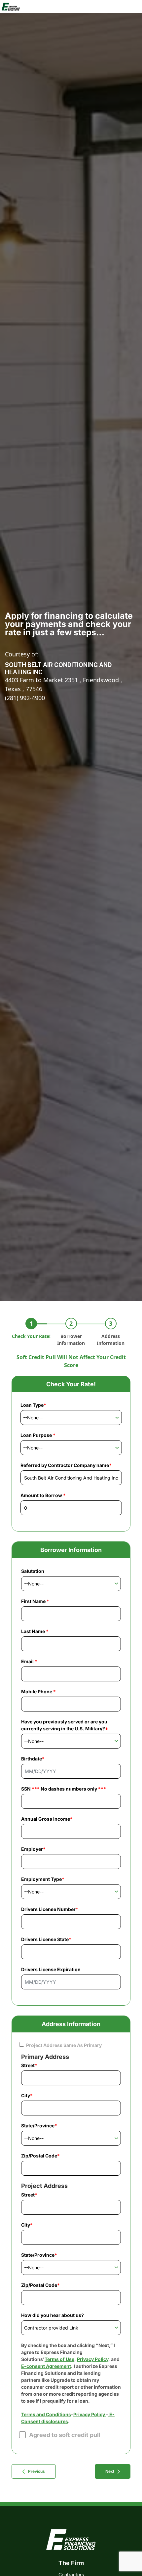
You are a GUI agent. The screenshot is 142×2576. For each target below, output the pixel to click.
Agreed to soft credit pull (65, 2435)
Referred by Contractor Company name (66, 1465)
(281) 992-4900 (25, 698)
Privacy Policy (93, 2359)
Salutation (33, 1571)
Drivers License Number (50, 1909)
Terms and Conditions (46, 2414)
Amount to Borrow (43, 1495)
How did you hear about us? (53, 2315)
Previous (36, 2471)
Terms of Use (59, 2359)
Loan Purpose (38, 1435)
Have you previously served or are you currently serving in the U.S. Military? (65, 1725)
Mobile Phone (38, 1691)
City (27, 2095)
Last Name (35, 1631)
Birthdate (33, 1759)
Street (29, 2065)
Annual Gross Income (47, 1819)
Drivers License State (46, 1939)
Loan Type (33, 1405)
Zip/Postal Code (40, 2156)
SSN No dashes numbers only (64, 1789)
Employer (33, 1849)
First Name (35, 1601)
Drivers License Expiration (51, 1969)
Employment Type (43, 1879)
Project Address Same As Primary (64, 2045)
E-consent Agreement (46, 2366)
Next (110, 2471)
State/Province (39, 2126)
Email (29, 1661)
